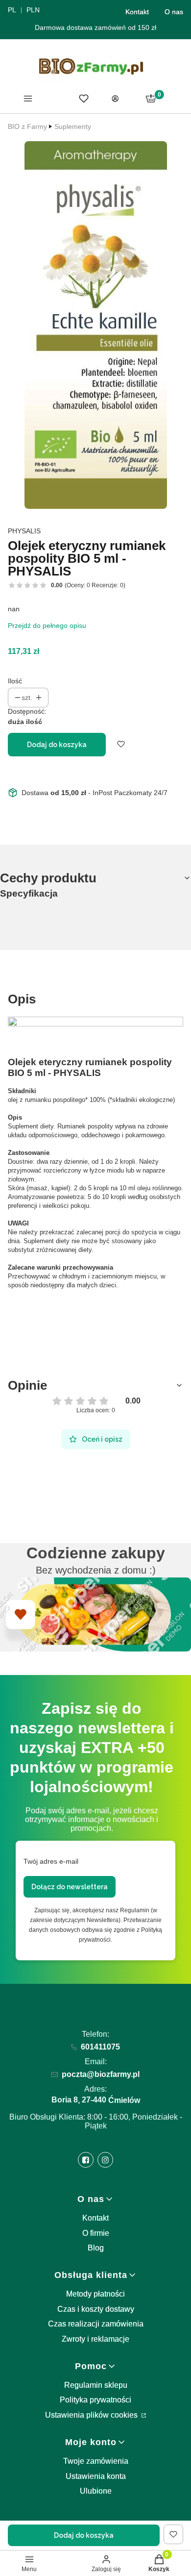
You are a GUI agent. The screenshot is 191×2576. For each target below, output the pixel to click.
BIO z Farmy (27, 126)
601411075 (100, 2047)
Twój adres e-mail (51, 1861)
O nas (174, 12)
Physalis (24, 531)
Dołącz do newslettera (70, 1887)
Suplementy (73, 126)
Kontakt (137, 12)
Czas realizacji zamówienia (96, 2324)
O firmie (96, 2233)
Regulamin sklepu (96, 2385)
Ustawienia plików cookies (92, 2415)
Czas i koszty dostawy (96, 2309)
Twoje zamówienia (96, 2461)
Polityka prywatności (95, 2400)
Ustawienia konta (96, 2476)
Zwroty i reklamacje (95, 2339)
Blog (96, 2248)
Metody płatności (95, 2294)
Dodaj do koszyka (57, 745)
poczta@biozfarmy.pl (101, 2074)
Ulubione (96, 2491)
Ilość (15, 681)
